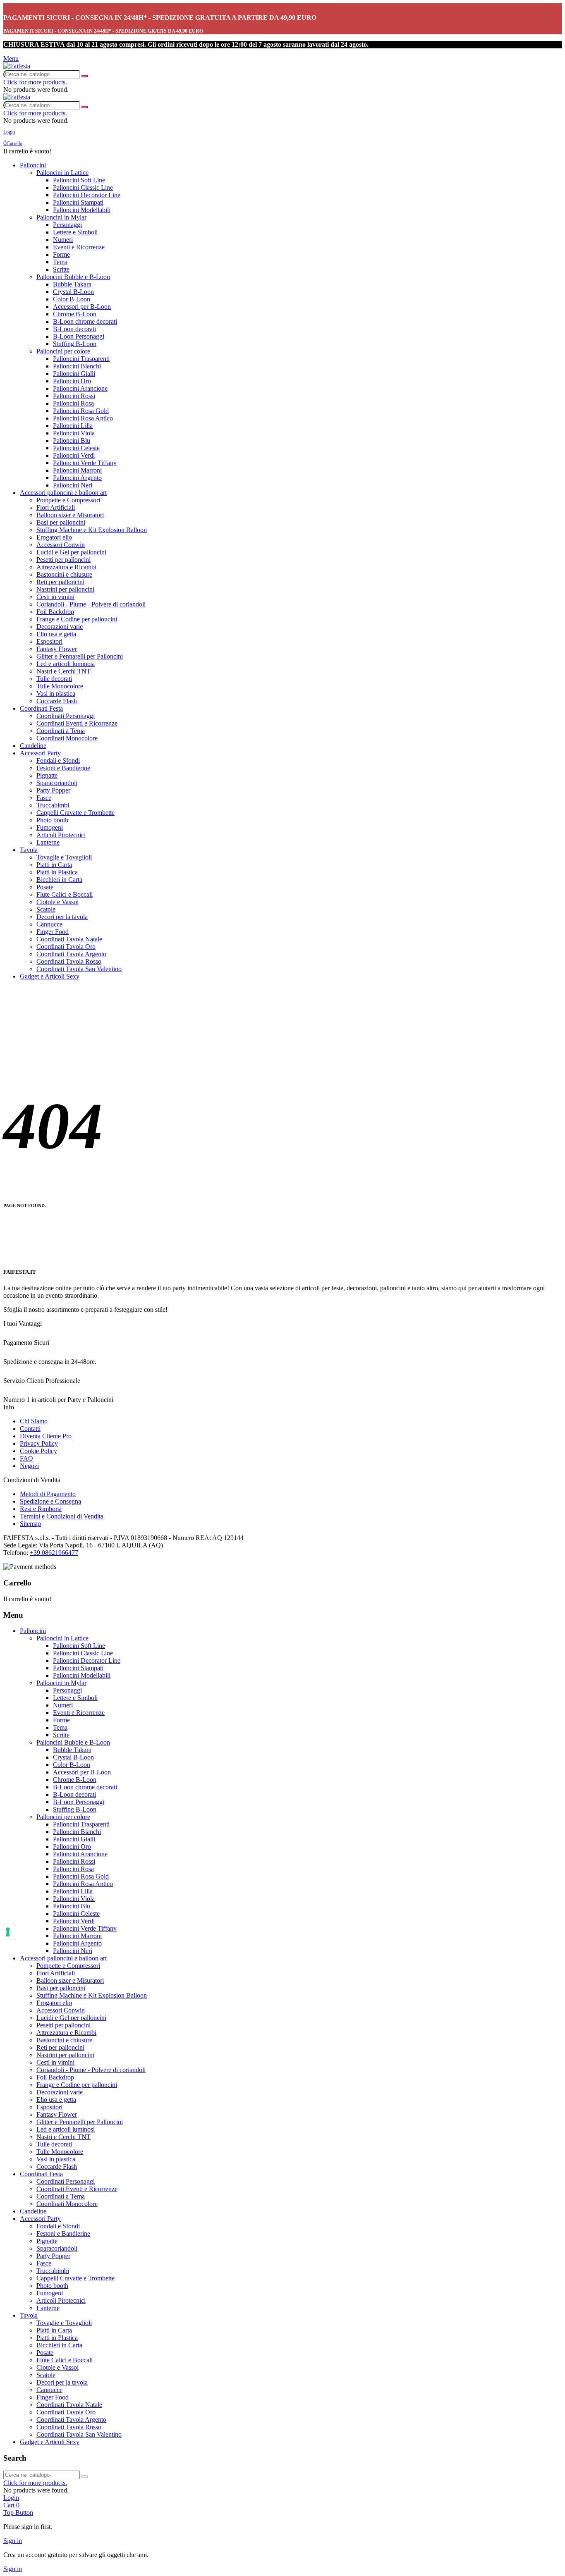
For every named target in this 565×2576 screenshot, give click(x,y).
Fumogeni (50, 827)
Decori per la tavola (62, 917)
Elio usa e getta (56, 634)
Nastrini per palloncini (65, 589)
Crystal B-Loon (73, 292)
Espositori (49, 641)
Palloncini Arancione (80, 388)
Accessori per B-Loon (82, 307)
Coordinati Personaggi (66, 716)
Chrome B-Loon (75, 314)
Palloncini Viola (74, 433)
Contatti (30, 1429)
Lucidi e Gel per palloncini (71, 552)
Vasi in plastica (56, 694)
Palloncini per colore (63, 351)
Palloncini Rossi (74, 396)
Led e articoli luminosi (66, 664)
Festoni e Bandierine (63, 768)
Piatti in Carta (54, 865)
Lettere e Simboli (75, 232)
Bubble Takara (72, 284)
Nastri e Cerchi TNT (63, 671)
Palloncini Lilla (73, 426)
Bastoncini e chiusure (64, 574)
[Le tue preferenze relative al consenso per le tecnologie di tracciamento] (8, 1932)
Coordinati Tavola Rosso (69, 961)
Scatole (46, 909)
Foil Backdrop (55, 612)
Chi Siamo (34, 1421)
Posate (45, 887)
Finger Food (53, 932)
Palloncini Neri (73, 485)
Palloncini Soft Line (79, 180)
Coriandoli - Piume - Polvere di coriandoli (91, 604)
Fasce (44, 798)
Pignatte (47, 775)
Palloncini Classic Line (83, 187)
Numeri (63, 240)
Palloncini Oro (72, 381)
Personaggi (67, 225)
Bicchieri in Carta (59, 880)
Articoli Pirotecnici (61, 835)
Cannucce (49, 924)
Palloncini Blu (72, 440)
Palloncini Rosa (73, 403)
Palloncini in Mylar (61, 217)
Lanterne (48, 842)
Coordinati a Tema (61, 731)
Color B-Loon (72, 299)
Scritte (61, 269)
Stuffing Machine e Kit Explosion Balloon (92, 530)
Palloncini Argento (77, 478)
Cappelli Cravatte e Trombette (75, 813)
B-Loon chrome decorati (85, 321)
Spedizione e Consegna (50, 1501)
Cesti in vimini (55, 597)
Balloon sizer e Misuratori (70, 515)
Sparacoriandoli (57, 783)
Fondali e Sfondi (58, 760)
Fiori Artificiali (56, 507)
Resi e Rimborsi (41, 1509)
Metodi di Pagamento (48, 1494)
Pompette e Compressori (68, 500)
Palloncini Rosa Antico (83, 418)
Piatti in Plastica (57, 872)
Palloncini (33, 165)
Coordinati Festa (41, 708)
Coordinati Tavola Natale (69, 939)
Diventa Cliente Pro (46, 1436)
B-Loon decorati (74, 329)
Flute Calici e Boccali (65, 894)
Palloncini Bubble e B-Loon (73, 277)
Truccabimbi (53, 805)
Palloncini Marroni (77, 470)
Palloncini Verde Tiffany (85, 463)
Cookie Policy (38, 1451)
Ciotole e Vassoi (57, 902)
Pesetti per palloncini (63, 560)
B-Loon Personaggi (79, 336)
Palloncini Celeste (76, 448)
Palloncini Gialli (74, 374)
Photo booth (52, 820)
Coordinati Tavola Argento (71, 954)
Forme (61, 254)
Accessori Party (40, 753)
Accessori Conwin (61, 545)
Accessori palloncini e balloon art (63, 493)
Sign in (13, 2541)
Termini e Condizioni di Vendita (62, 1516)
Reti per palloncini (60, 582)
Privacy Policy (39, 1443)
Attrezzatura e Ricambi (66, 567)
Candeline (33, 746)
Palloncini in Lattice (62, 173)
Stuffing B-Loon (75, 344)
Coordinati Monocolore (67, 738)
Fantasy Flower (57, 649)
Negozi (29, 1466)
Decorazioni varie (60, 627)
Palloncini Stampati (78, 202)
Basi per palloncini (61, 522)
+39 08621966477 (54, 1553)
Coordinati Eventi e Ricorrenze (77, 723)
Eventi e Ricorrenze (79, 247)
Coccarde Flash (57, 701)
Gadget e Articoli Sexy (50, 976)
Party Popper (53, 790)
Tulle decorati (54, 679)
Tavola (29, 850)
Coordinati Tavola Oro (66, 947)
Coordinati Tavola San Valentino (79, 969)
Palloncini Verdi (74, 455)
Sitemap (30, 1524)
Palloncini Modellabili (82, 210)
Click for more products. (35, 82)
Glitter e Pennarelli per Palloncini (80, 656)
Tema (60, 262)
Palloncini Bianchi (77, 366)
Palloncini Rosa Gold (81, 411)
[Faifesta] (17, 66)
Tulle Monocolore (60, 686)
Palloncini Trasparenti (81, 359)
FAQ (26, 1458)
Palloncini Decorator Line (87, 195)
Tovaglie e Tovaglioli (64, 857)
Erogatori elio (54, 537)
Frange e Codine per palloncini (77, 619)
